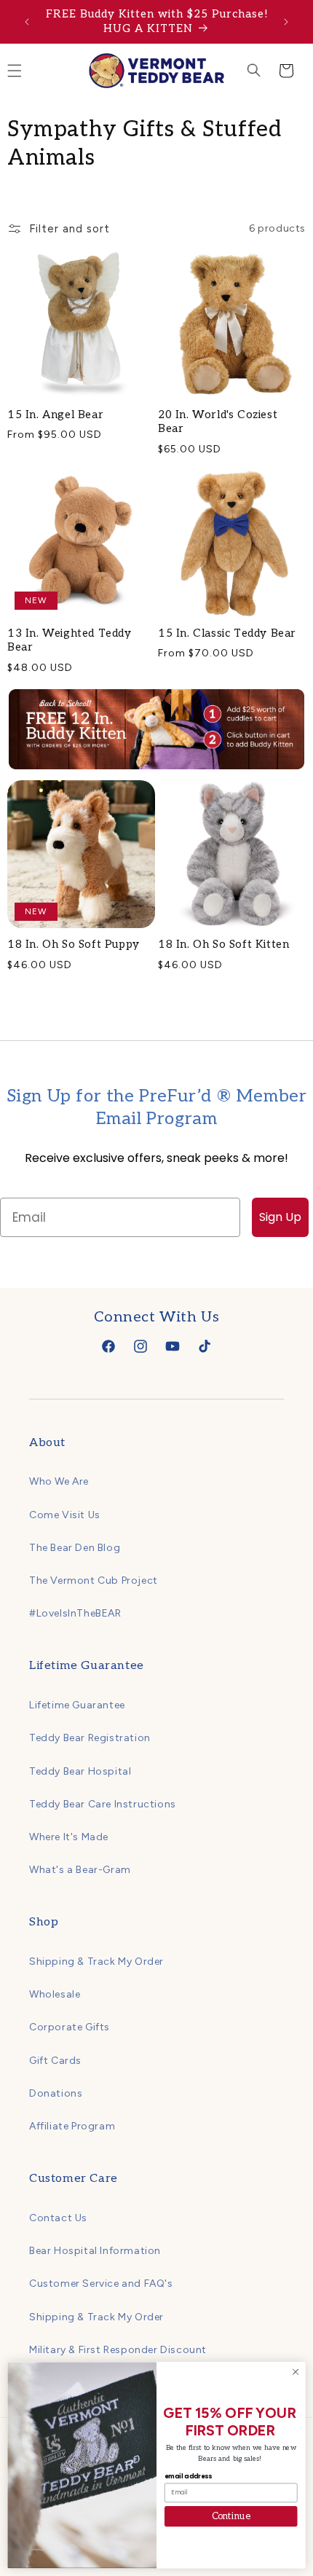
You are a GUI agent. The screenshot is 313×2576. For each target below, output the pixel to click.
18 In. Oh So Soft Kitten (223, 944)
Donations (56, 2093)
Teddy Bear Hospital (80, 1771)
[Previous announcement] (27, 22)
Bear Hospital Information (95, 2251)
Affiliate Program (72, 2126)
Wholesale (55, 1994)
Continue (231, 2516)
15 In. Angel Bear (55, 415)
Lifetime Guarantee (77, 1705)
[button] (254, 71)
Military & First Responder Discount (118, 2350)
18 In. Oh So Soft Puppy (74, 944)
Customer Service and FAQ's (101, 2284)
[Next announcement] (286, 22)
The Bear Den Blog (75, 1548)
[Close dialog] (296, 2372)
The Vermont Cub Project (94, 1580)
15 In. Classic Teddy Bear (227, 633)
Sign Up (280, 1217)
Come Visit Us (65, 1515)
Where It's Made (69, 1837)
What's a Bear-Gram (80, 1870)
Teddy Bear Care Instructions (103, 1804)
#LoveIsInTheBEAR (75, 1613)
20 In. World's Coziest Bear (218, 422)
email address (188, 2476)
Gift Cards (55, 2061)
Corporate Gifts (70, 2027)
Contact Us (58, 2218)
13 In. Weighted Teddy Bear (70, 640)
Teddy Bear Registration (90, 1738)
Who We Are (59, 1481)
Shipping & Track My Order (96, 1962)
